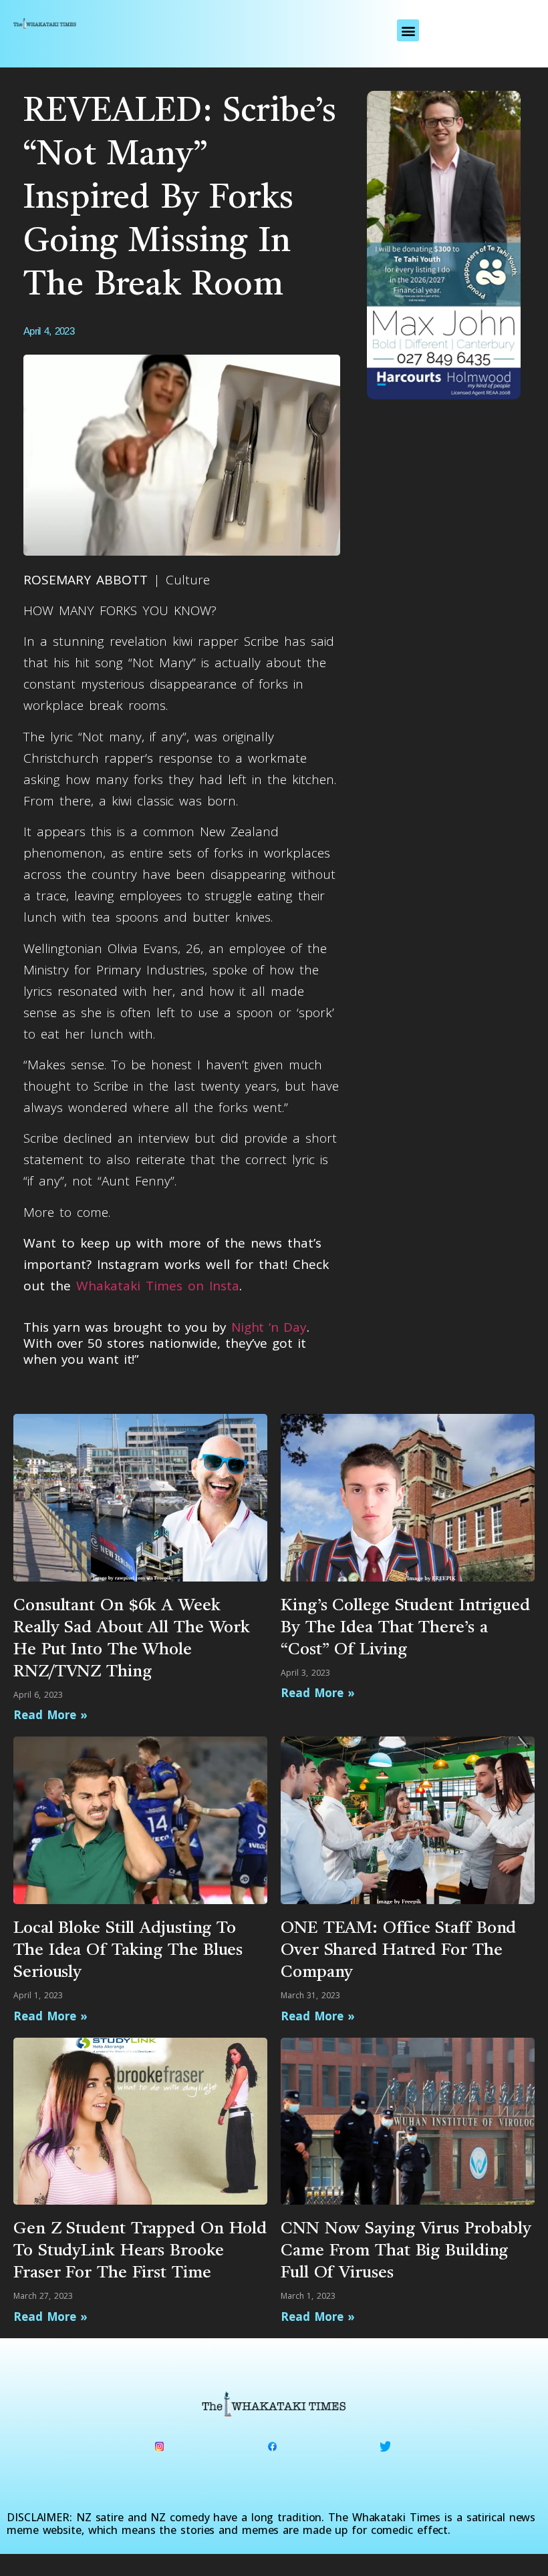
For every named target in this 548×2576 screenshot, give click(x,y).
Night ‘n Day (269, 1327)
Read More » (50, 1715)
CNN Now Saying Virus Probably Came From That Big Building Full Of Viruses (406, 2251)
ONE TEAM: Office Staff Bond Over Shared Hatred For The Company (398, 1951)
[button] (408, 30)
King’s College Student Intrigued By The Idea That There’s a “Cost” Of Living (405, 1628)
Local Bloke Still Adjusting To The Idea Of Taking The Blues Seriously (128, 1951)
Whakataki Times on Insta (158, 1286)
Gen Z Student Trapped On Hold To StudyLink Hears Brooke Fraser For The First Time (140, 2251)
